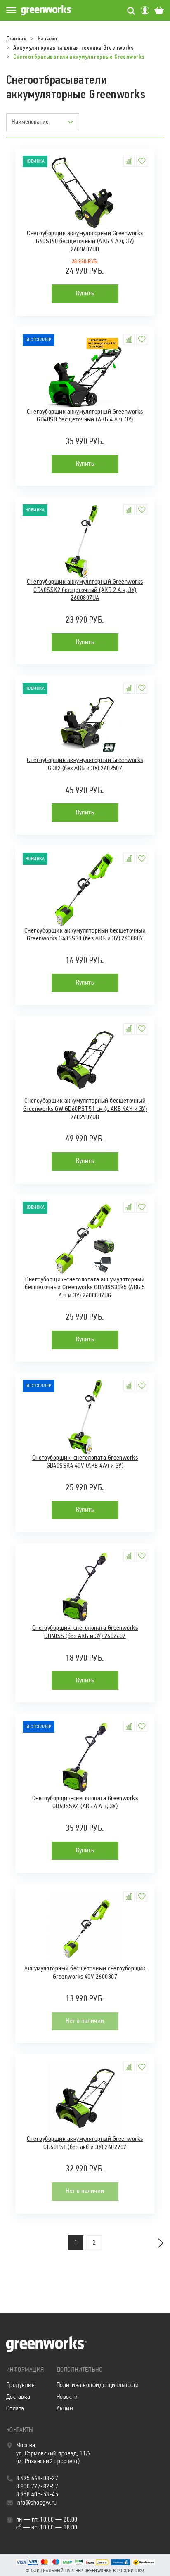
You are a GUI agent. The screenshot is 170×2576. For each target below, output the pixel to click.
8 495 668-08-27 (37, 2479)
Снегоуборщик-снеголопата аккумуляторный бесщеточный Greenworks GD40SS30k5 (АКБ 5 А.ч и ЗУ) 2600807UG (85, 1288)
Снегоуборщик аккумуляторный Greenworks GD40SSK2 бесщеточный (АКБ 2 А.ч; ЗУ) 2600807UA (85, 590)
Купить (85, 294)
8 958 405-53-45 (37, 2495)
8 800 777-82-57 (37, 2487)
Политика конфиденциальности (98, 2385)
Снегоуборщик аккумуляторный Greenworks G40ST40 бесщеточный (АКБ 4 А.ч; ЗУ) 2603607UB (85, 242)
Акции (65, 2409)
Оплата (15, 2409)
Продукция (20, 2385)
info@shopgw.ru (37, 2503)
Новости (67, 2397)
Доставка (18, 2397)
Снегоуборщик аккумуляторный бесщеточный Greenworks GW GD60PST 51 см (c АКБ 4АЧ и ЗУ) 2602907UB (85, 1109)
